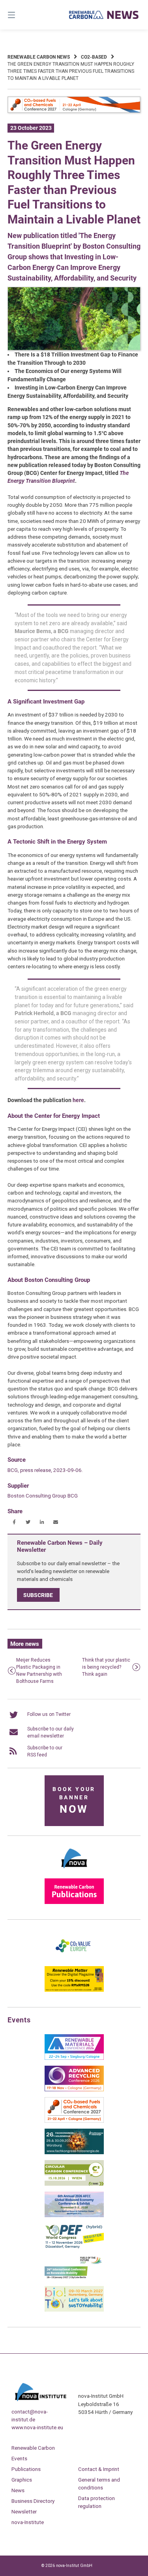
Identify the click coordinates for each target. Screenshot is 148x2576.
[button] (14, 1522)
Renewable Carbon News (39, 57)
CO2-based (94, 57)
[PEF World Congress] (74, 2247)
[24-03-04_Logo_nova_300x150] (74, 1871)
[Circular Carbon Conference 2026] (74, 2184)
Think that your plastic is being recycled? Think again (106, 1667)
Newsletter (24, 2511)
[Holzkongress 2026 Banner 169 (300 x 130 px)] (74, 2153)
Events (19, 2458)
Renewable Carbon (33, 2448)
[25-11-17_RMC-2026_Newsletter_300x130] (74, 2058)
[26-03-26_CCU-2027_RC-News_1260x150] (74, 111)
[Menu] (21, 15)
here (78, 1100)
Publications (26, 2469)
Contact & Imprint (99, 2469)
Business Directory (33, 2501)
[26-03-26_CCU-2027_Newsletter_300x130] (74, 2121)
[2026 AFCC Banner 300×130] (74, 2216)
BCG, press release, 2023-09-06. (45, 1470)
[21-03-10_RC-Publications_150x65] (74, 1902)
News (18, 2490)
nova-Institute (28, 2522)
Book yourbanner (74, 1801)
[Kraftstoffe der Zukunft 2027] (74, 2279)
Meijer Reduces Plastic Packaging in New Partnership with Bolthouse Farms (39, 1671)
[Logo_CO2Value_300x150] (74, 1959)
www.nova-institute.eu (37, 2427)
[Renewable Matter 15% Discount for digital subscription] (74, 1990)
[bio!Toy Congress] (74, 2310)
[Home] (104, 15)
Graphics (22, 2480)
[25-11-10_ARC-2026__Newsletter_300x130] (74, 2090)
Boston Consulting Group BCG (43, 1496)
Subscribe (38, 1595)
